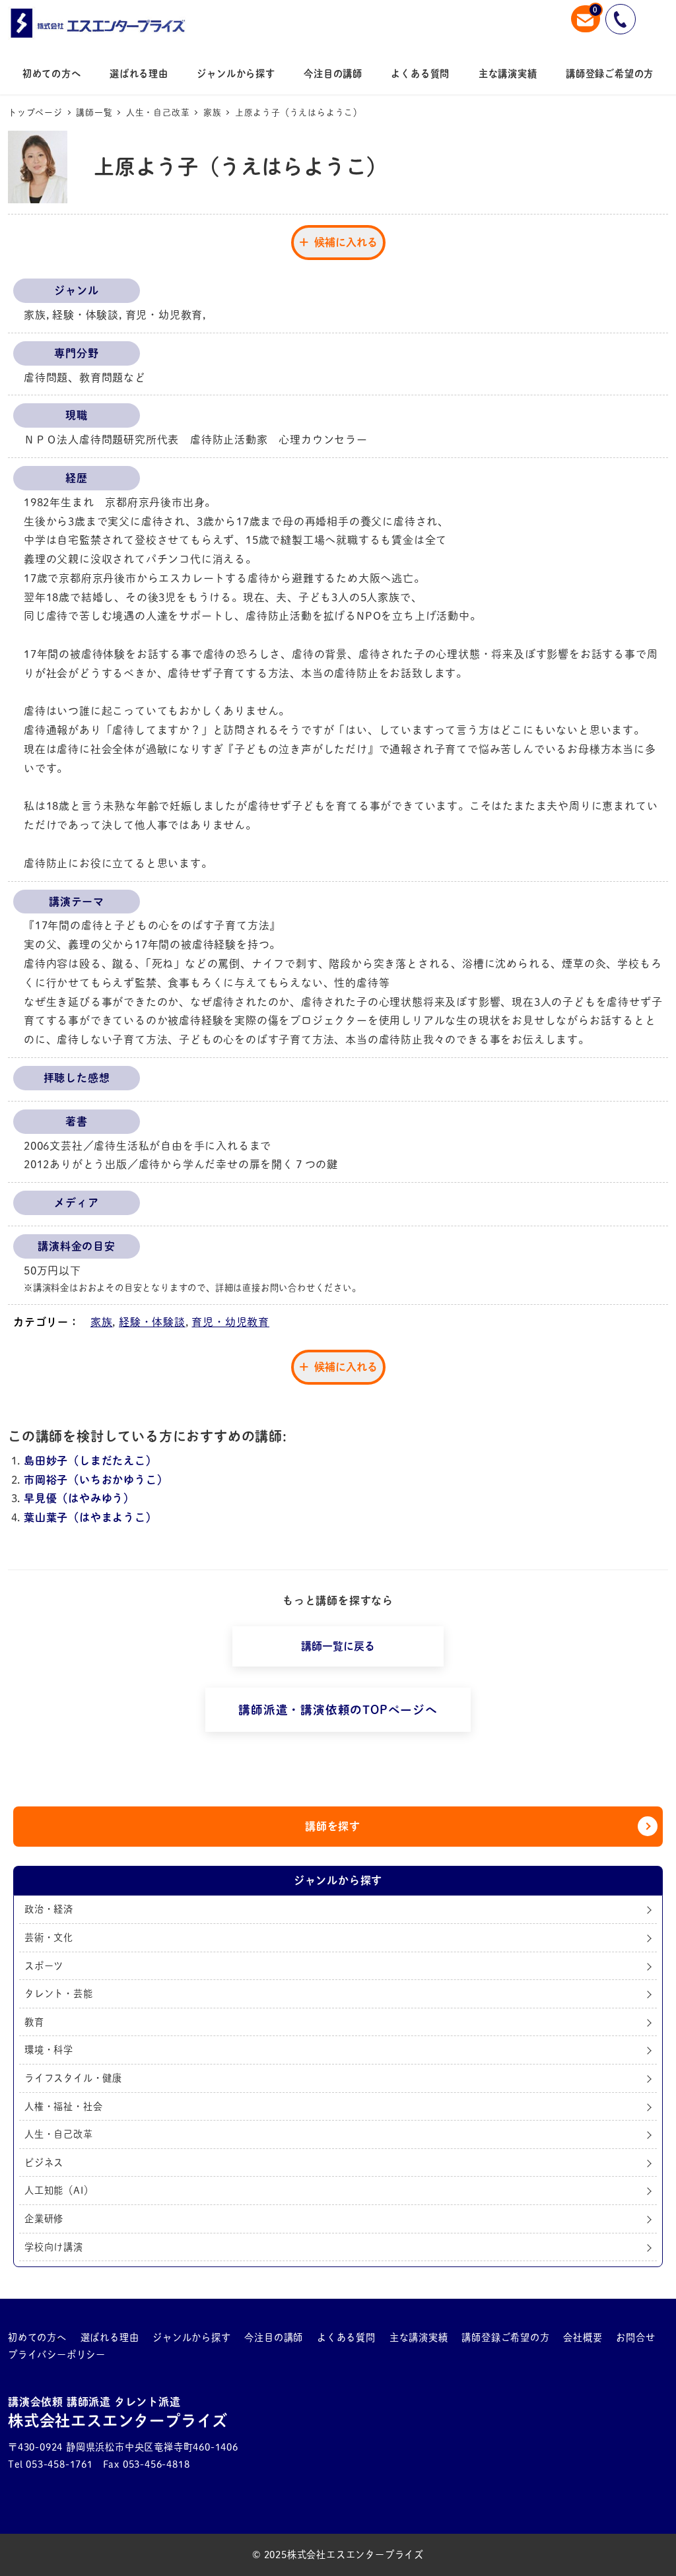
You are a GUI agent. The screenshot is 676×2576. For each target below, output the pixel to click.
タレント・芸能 (59, 1994)
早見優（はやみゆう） (79, 1498)
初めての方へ (37, 2337)
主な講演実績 (419, 2337)
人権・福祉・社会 (63, 2106)
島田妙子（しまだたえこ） (90, 1461)
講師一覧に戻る (338, 1646)
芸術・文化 (49, 1937)
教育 (34, 2022)
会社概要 (583, 2337)
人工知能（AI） (59, 2190)
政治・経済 (49, 1909)
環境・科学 (49, 2050)
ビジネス (44, 2163)
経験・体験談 (152, 1322)
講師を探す (333, 1826)
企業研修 (44, 2219)
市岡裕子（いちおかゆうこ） (96, 1480)
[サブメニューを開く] (57, 2338)
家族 (102, 1322)
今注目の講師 (274, 2337)
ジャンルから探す (191, 2337)
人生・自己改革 (59, 2134)
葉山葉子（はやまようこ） (90, 1517)
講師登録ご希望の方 (505, 2337)
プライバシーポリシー (57, 2355)
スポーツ (44, 1966)
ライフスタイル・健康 (73, 2078)
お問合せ (635, 2337)
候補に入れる (346, 242)
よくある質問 (346, 2337)
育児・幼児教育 (230, 1322)
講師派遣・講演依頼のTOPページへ (338, 1710)
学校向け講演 (54, 2247)
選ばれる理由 (110, 2337)
